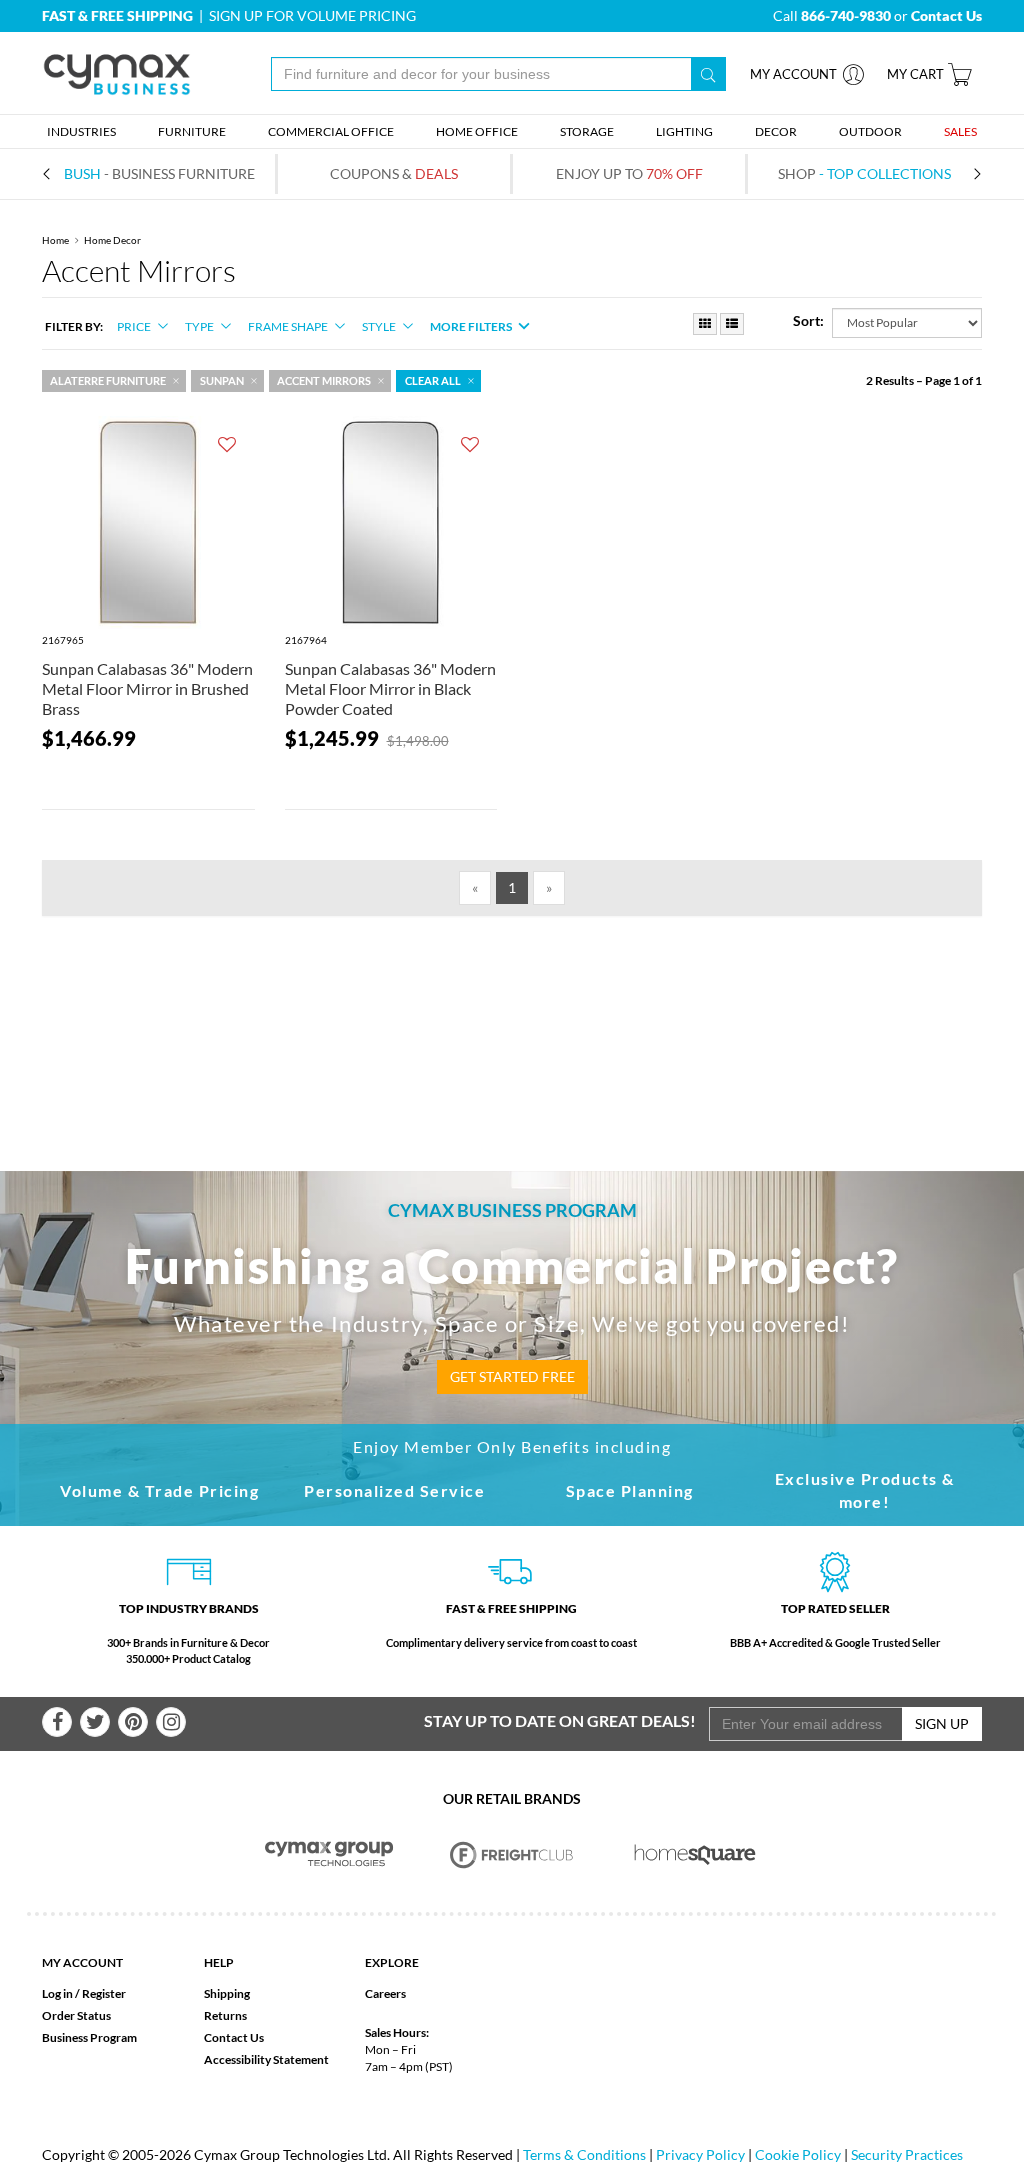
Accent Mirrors (324, 381)
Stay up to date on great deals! (560, 1720)
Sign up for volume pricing (312, 15)
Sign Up (942, 1723)
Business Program (89, 2037)
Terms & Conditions (584, 2154)
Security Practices (907, 2154)
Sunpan (222, 381)
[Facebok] (57, 1722)
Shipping (227, 1993)
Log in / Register (84, 1993)
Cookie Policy (798, 2154)
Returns (225, 2015)
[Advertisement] (512, 1011)
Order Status (76, 2015)
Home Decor (112, 240)
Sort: (808, 320)
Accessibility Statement (266, 2059)
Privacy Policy (700, 2154)
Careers (385, 1993)
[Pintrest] (133, 1722)
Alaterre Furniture (108, 381)
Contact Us (234, 2037)
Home (55, 240)
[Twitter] (95, 1722)
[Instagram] (171, 1722)
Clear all (433, 381)
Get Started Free (512, 1376)
